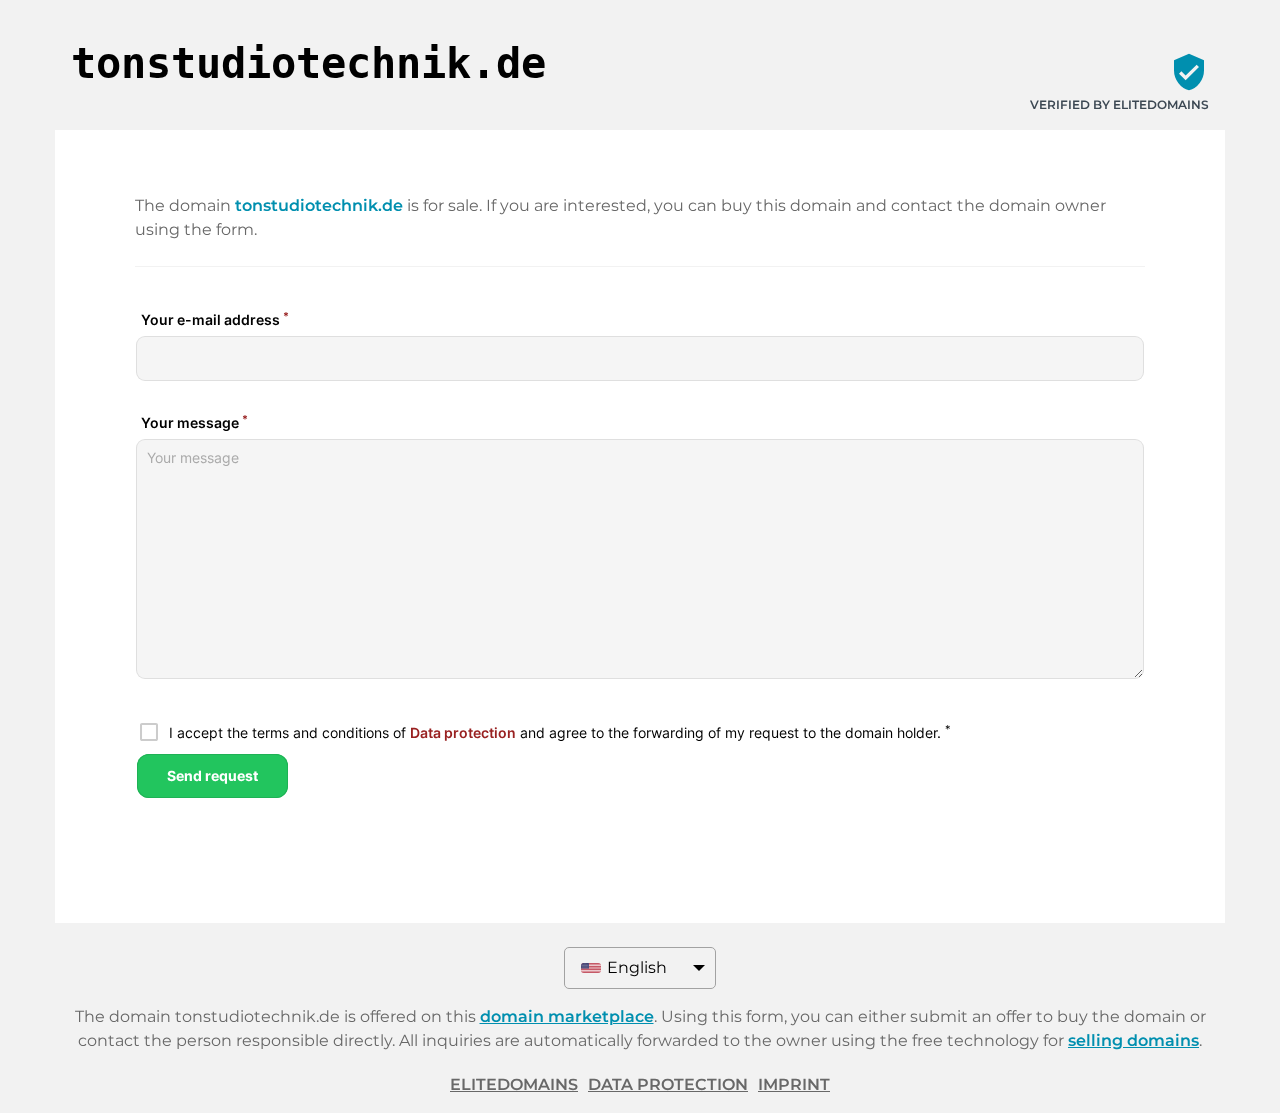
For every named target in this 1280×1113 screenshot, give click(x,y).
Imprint (794, 1084)
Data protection (668, 1084)
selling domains (1133, 1040)
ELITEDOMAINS (514, 1084)
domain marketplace (567, 1016)
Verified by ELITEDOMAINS (1119, 104)
